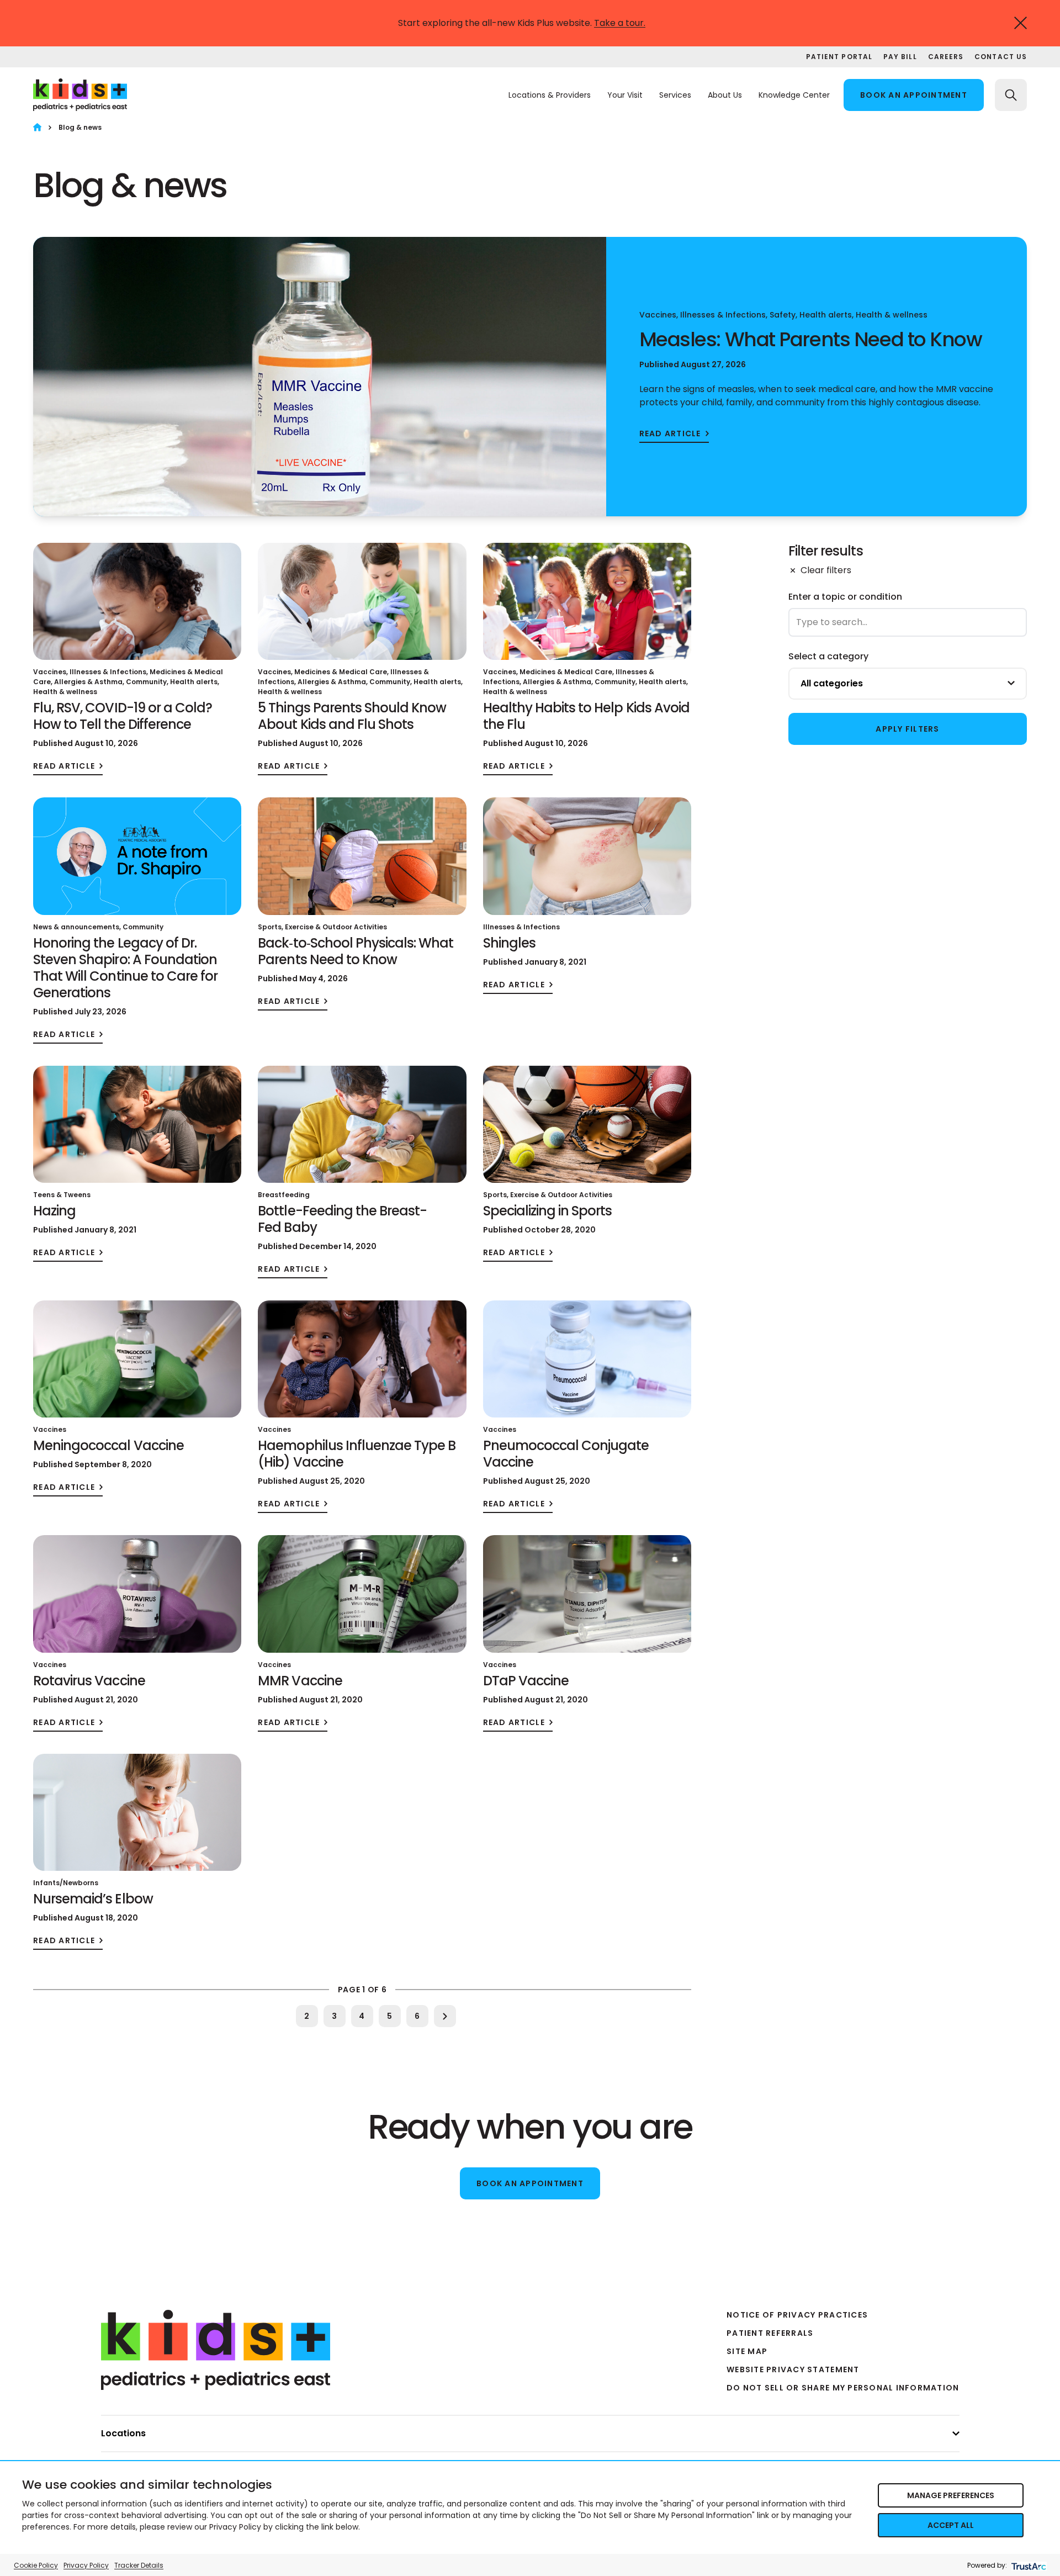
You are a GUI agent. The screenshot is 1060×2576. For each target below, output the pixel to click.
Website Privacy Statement (793, 2369)
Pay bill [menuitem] (900, 57)
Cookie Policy (36, 2565)
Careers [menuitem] (946, 57)
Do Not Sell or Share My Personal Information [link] (843, 2388)
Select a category (828, 656)
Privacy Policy (86, 2565)
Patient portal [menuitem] (839, 57)
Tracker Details (139, 2565)
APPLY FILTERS (907, 729)
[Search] (1011, 95)
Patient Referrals (770, 2333)
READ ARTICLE (670, 434)
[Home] (37, 127)
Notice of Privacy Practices (797, 2315)
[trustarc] (1028, 2565)
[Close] (1021, 23)
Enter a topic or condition (845, 597)
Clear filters (826, 570)
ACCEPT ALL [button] (951, 2525)
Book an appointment (914, 95)
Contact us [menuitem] (1001, 57)
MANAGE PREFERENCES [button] (951, 2495)
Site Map (747, 2351)
